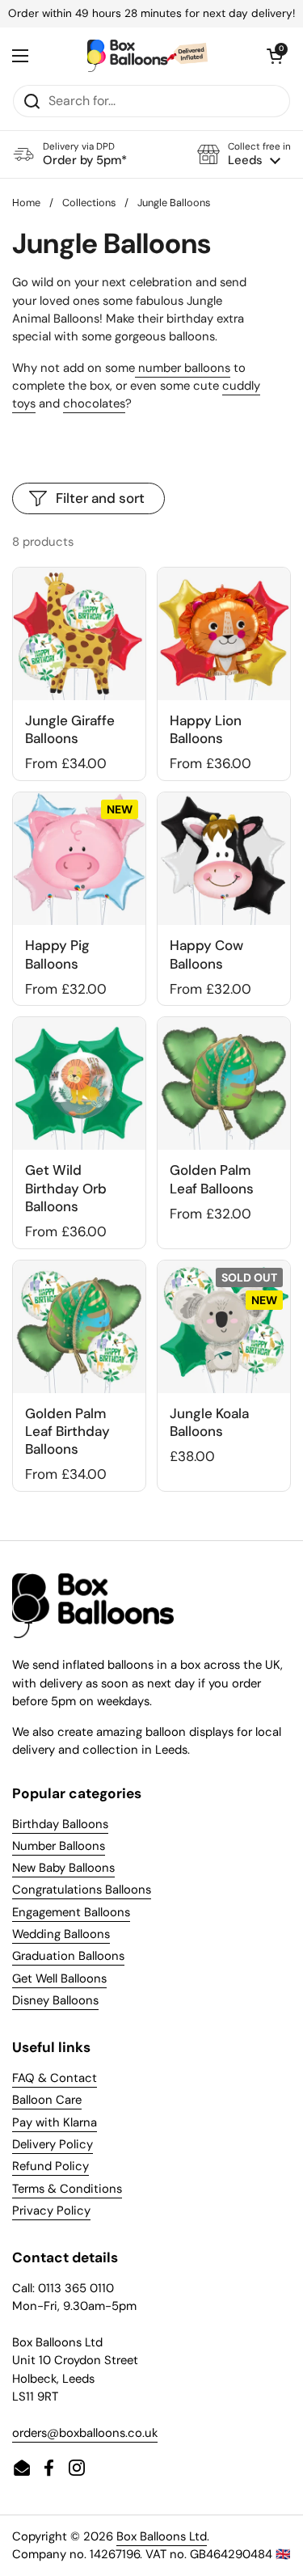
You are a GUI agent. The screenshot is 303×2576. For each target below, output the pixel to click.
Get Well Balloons (59, 1978)
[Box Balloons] (147, 56)
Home (26, 203)
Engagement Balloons (71, 1912)
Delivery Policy (53, 2144)
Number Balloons (59, 1846)
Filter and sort (100, 498)
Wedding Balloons (61, 1934)
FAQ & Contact (55, 2078)
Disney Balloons (55, 2000)
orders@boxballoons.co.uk (85, 2433)
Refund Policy (50, 2166)
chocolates (94, 403)
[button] (244, 154)
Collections (89, 203)
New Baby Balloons (63, 1868)
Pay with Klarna (55, 2122)
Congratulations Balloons (82, 1890)
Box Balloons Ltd (162, 2536)
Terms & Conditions (67, 2189)
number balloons (183, 368)
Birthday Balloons (60, 1824)
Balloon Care (47, 2100)
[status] (151, 14)
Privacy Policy (51, 2211)
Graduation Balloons (68, 1956)
